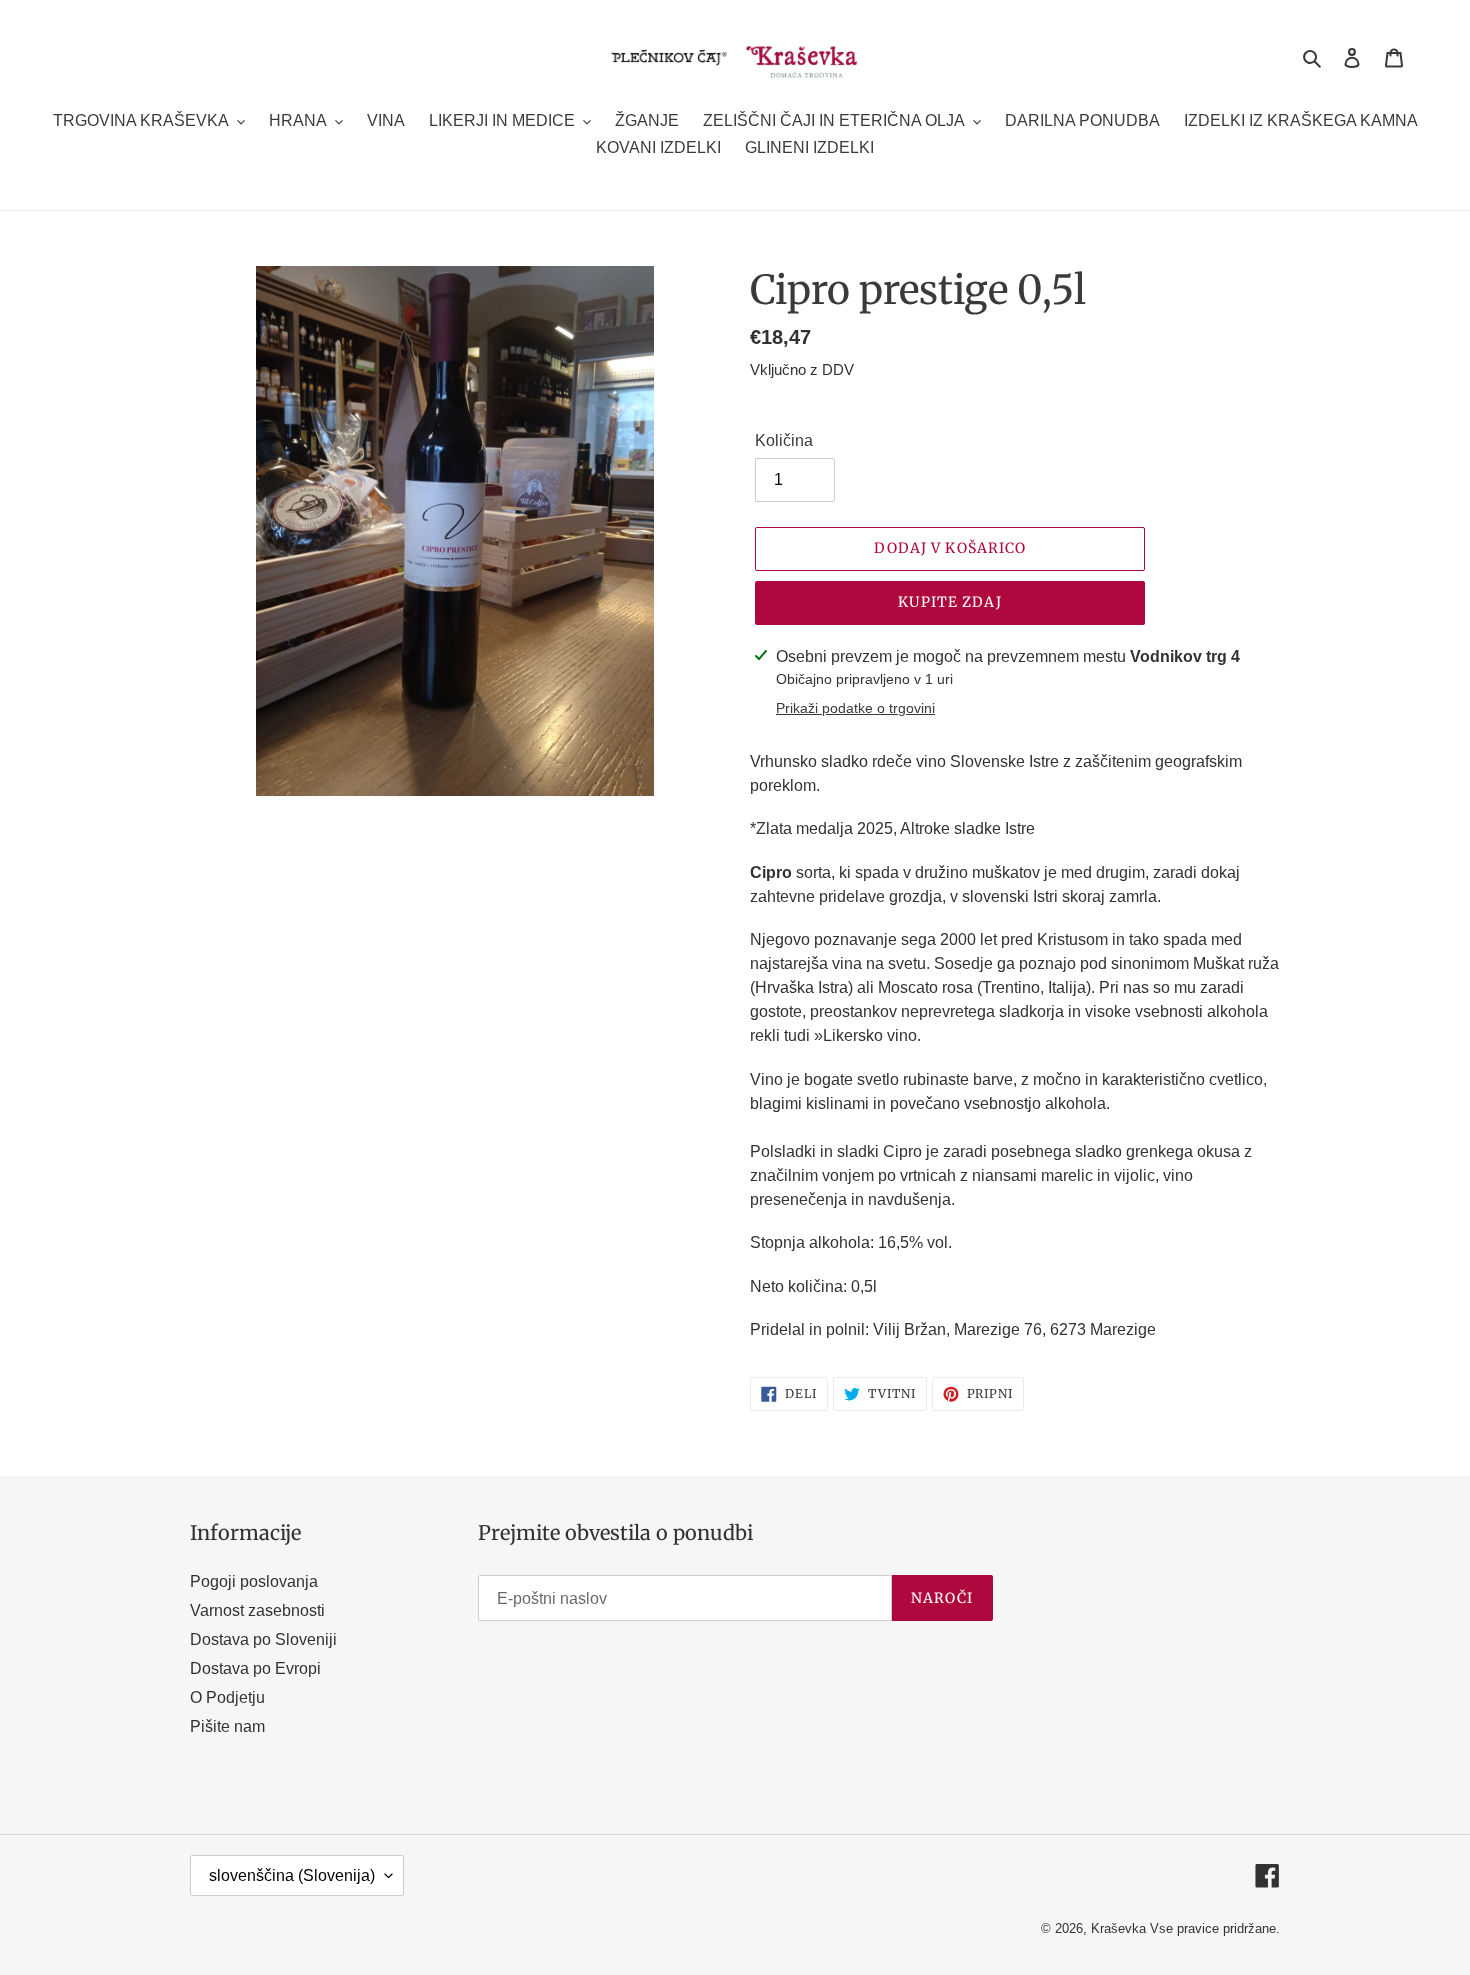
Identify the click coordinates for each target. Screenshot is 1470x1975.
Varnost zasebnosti (257, 1610)
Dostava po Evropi (255, 1668)
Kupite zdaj (949, 602)
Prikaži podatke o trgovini (855, 708)
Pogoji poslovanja (254, 1581)
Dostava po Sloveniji (263, 1639)
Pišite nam (227, 1726)
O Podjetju (227, 1697)
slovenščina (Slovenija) (292, 1875)
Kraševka (1118, 1928)
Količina (784, 440)
